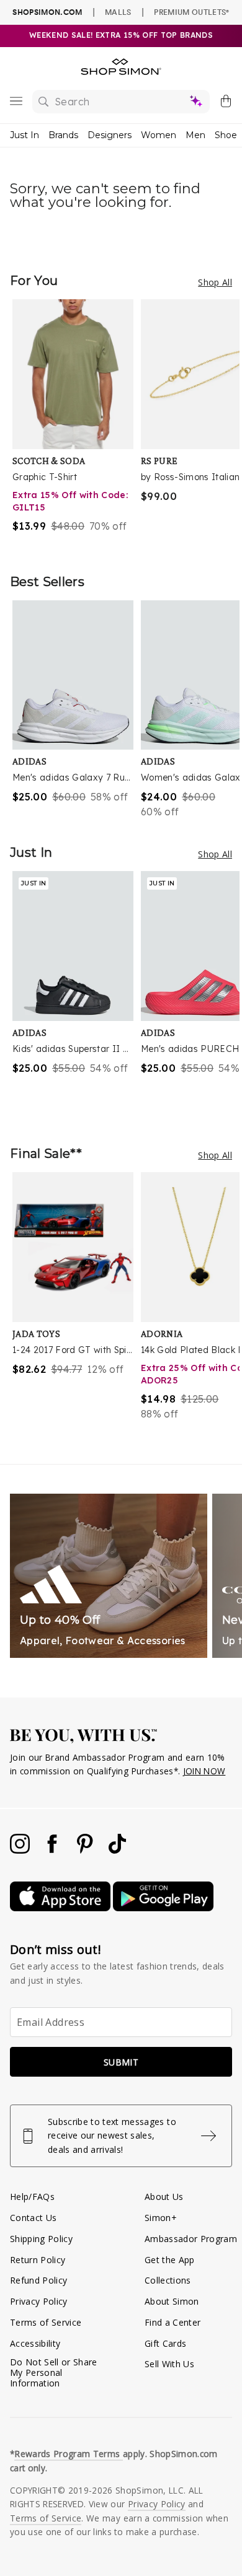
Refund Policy (38, 2280)
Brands (63, 135)
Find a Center (173, 2322)
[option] (77, 424)
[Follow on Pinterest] (86, 1850)
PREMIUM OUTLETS (191, 12)
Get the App (170, 2260)
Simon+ (161, 2218)
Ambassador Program (191, 2239)
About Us (164, 2197)
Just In (25, 135)
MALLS (118, 12)
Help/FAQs (32, 2197)
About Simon (172, 2301)
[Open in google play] (163, 1908)
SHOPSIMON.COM (47, 12)
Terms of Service (46, 2322)
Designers (110, 135)
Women (159, 135)
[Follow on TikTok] (117, 1850)
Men (195, 135)
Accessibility (35, 2343)
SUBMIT (121, 2062)
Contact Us (33, 2218)
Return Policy (38, 2260)
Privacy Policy (39, 2301)
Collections (168, 2280)
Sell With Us (169, 2364)
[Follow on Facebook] (53, 1850)
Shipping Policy (41, 2239)
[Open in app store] (61, 1908)
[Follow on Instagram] (21, 1850)
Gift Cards (165, 2343)
